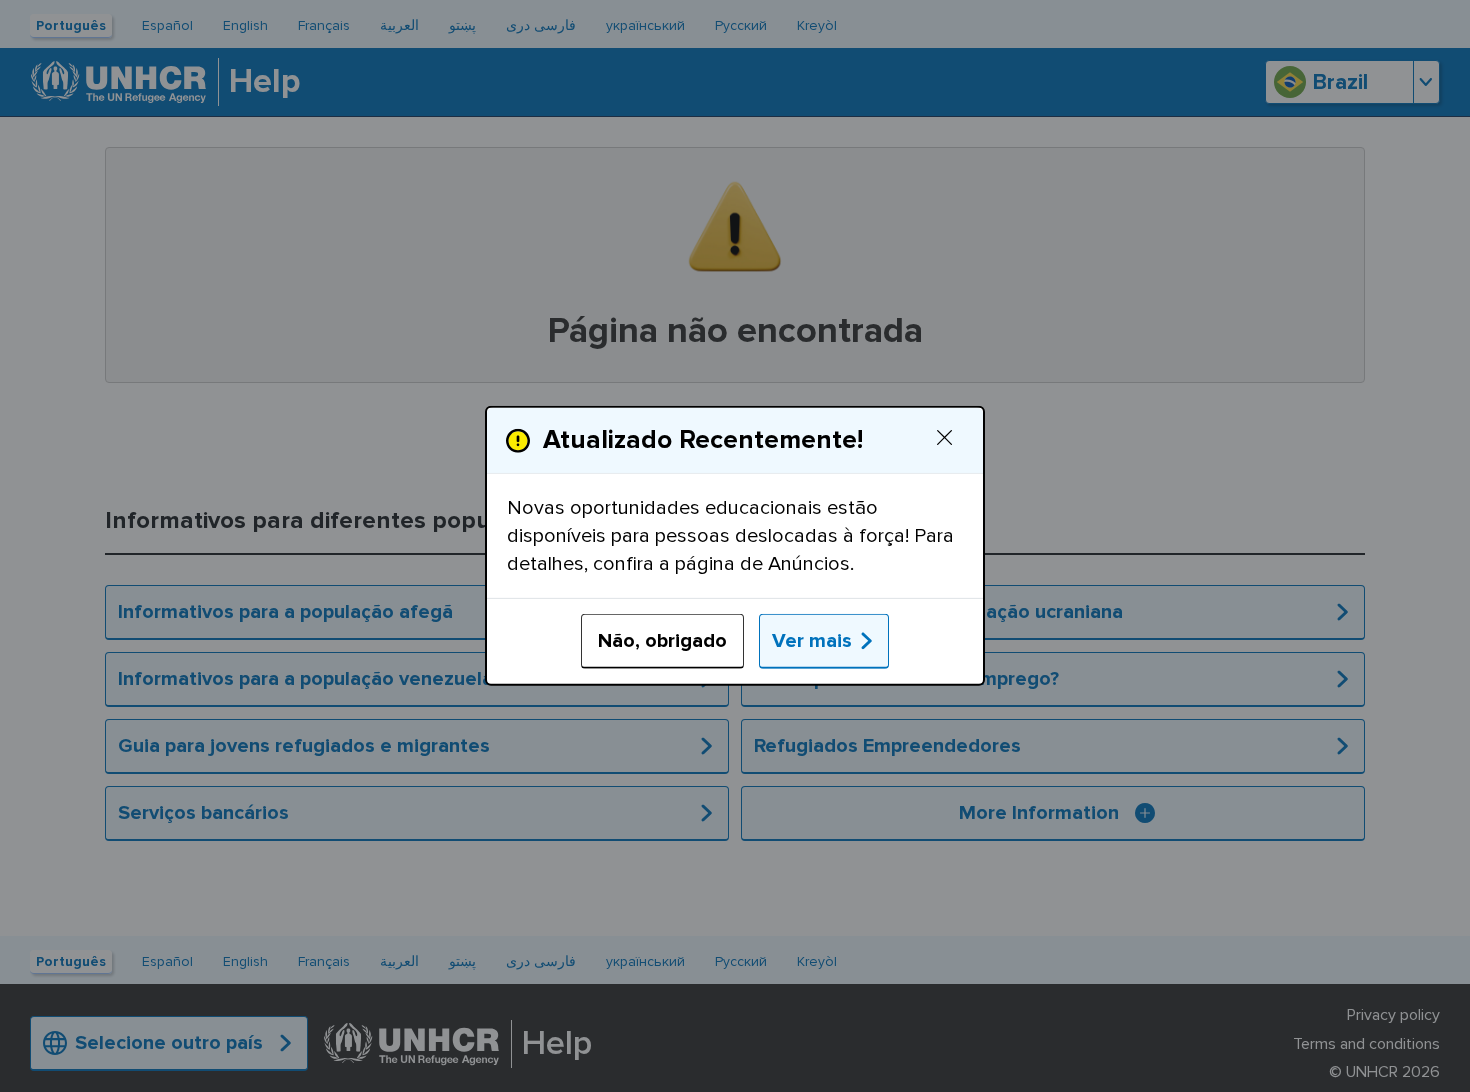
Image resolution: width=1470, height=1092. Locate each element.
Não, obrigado (662, 641)
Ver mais (812, 641)
